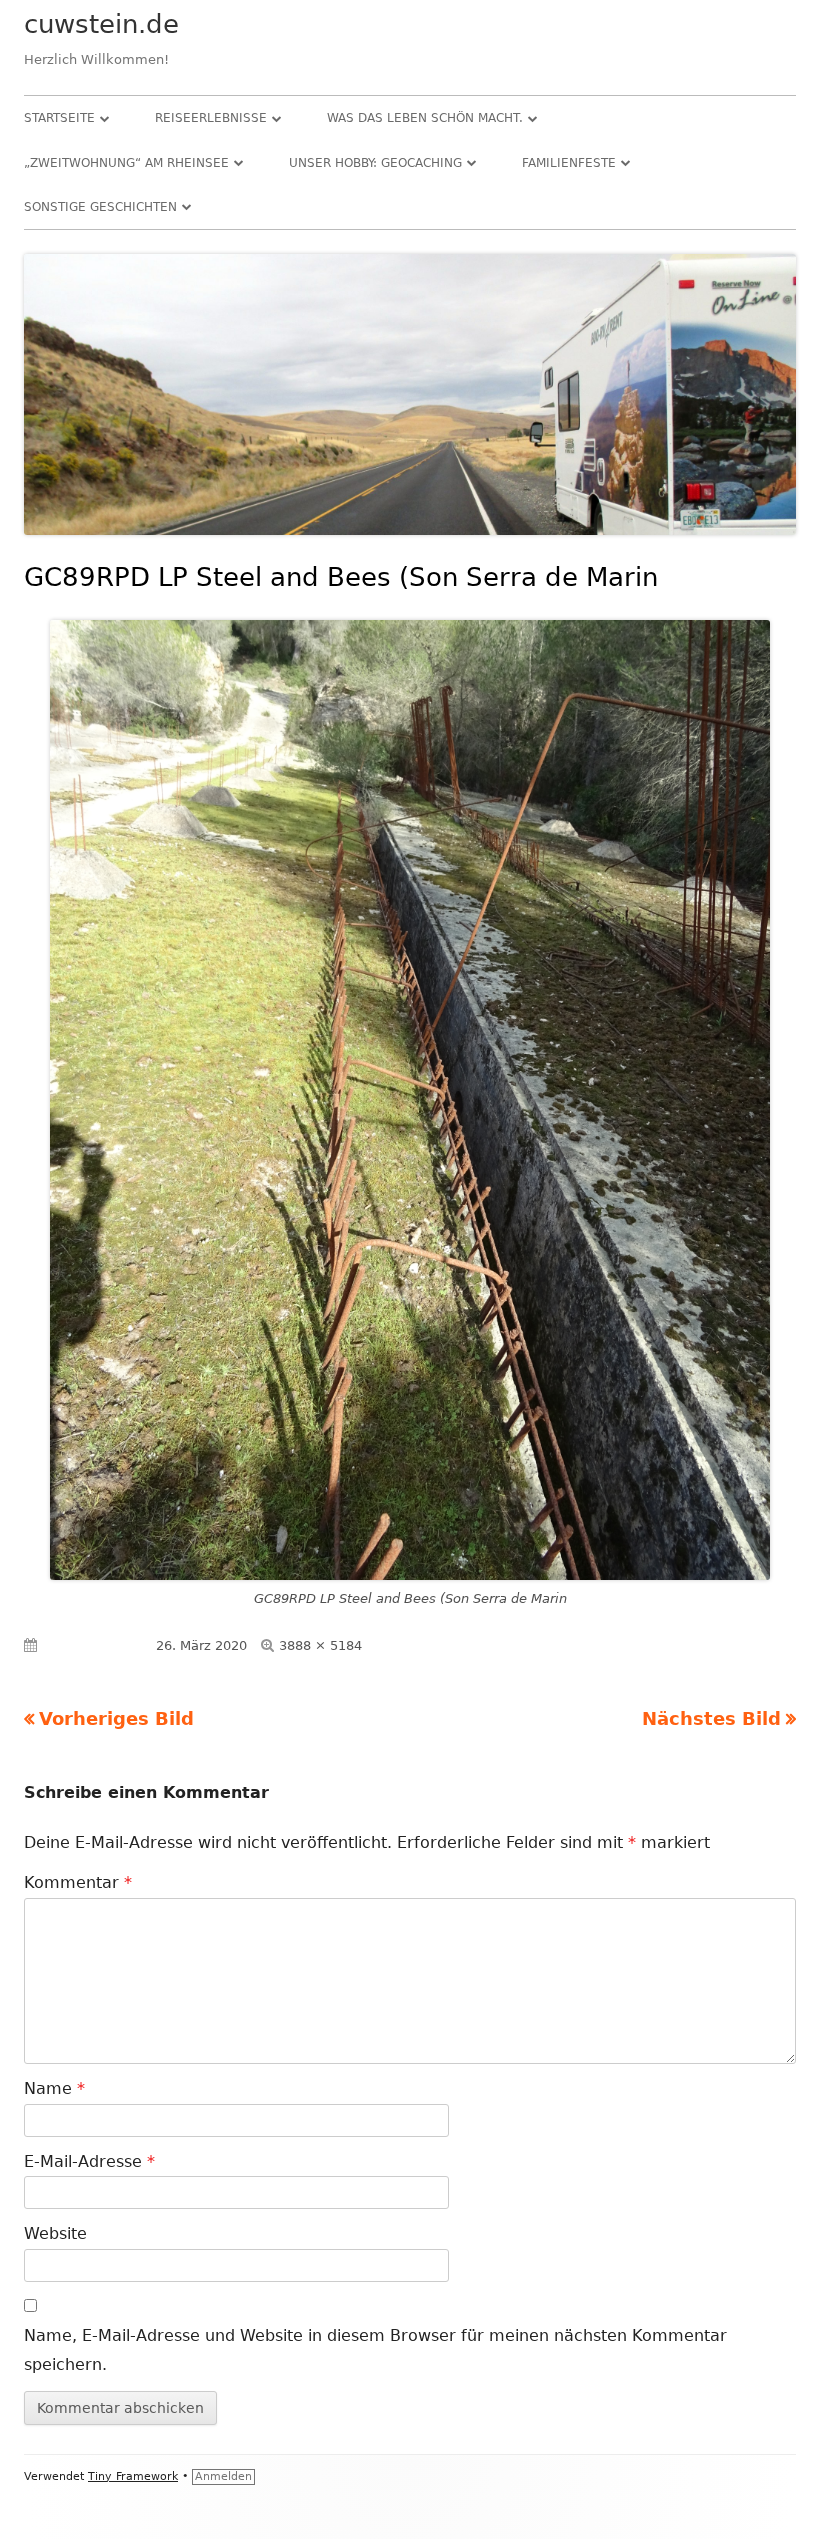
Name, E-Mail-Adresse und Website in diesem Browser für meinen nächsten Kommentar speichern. (375, 2350)
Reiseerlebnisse (211, 118)
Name (54, 2088)
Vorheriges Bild (116, 1718)
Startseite (59, 118)
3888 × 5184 (320, 1645)
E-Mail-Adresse (89, 2161)
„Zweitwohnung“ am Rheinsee (126, 163)
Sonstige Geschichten (100, 207)
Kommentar (78, 1882)
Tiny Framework (133, 2476)
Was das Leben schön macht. (425, 118)
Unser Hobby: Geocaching (375, 163)
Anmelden (223, 2476)
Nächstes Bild (711, 1718)
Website (55, 2233)
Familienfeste (569, 163)
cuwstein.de (101, 24)
